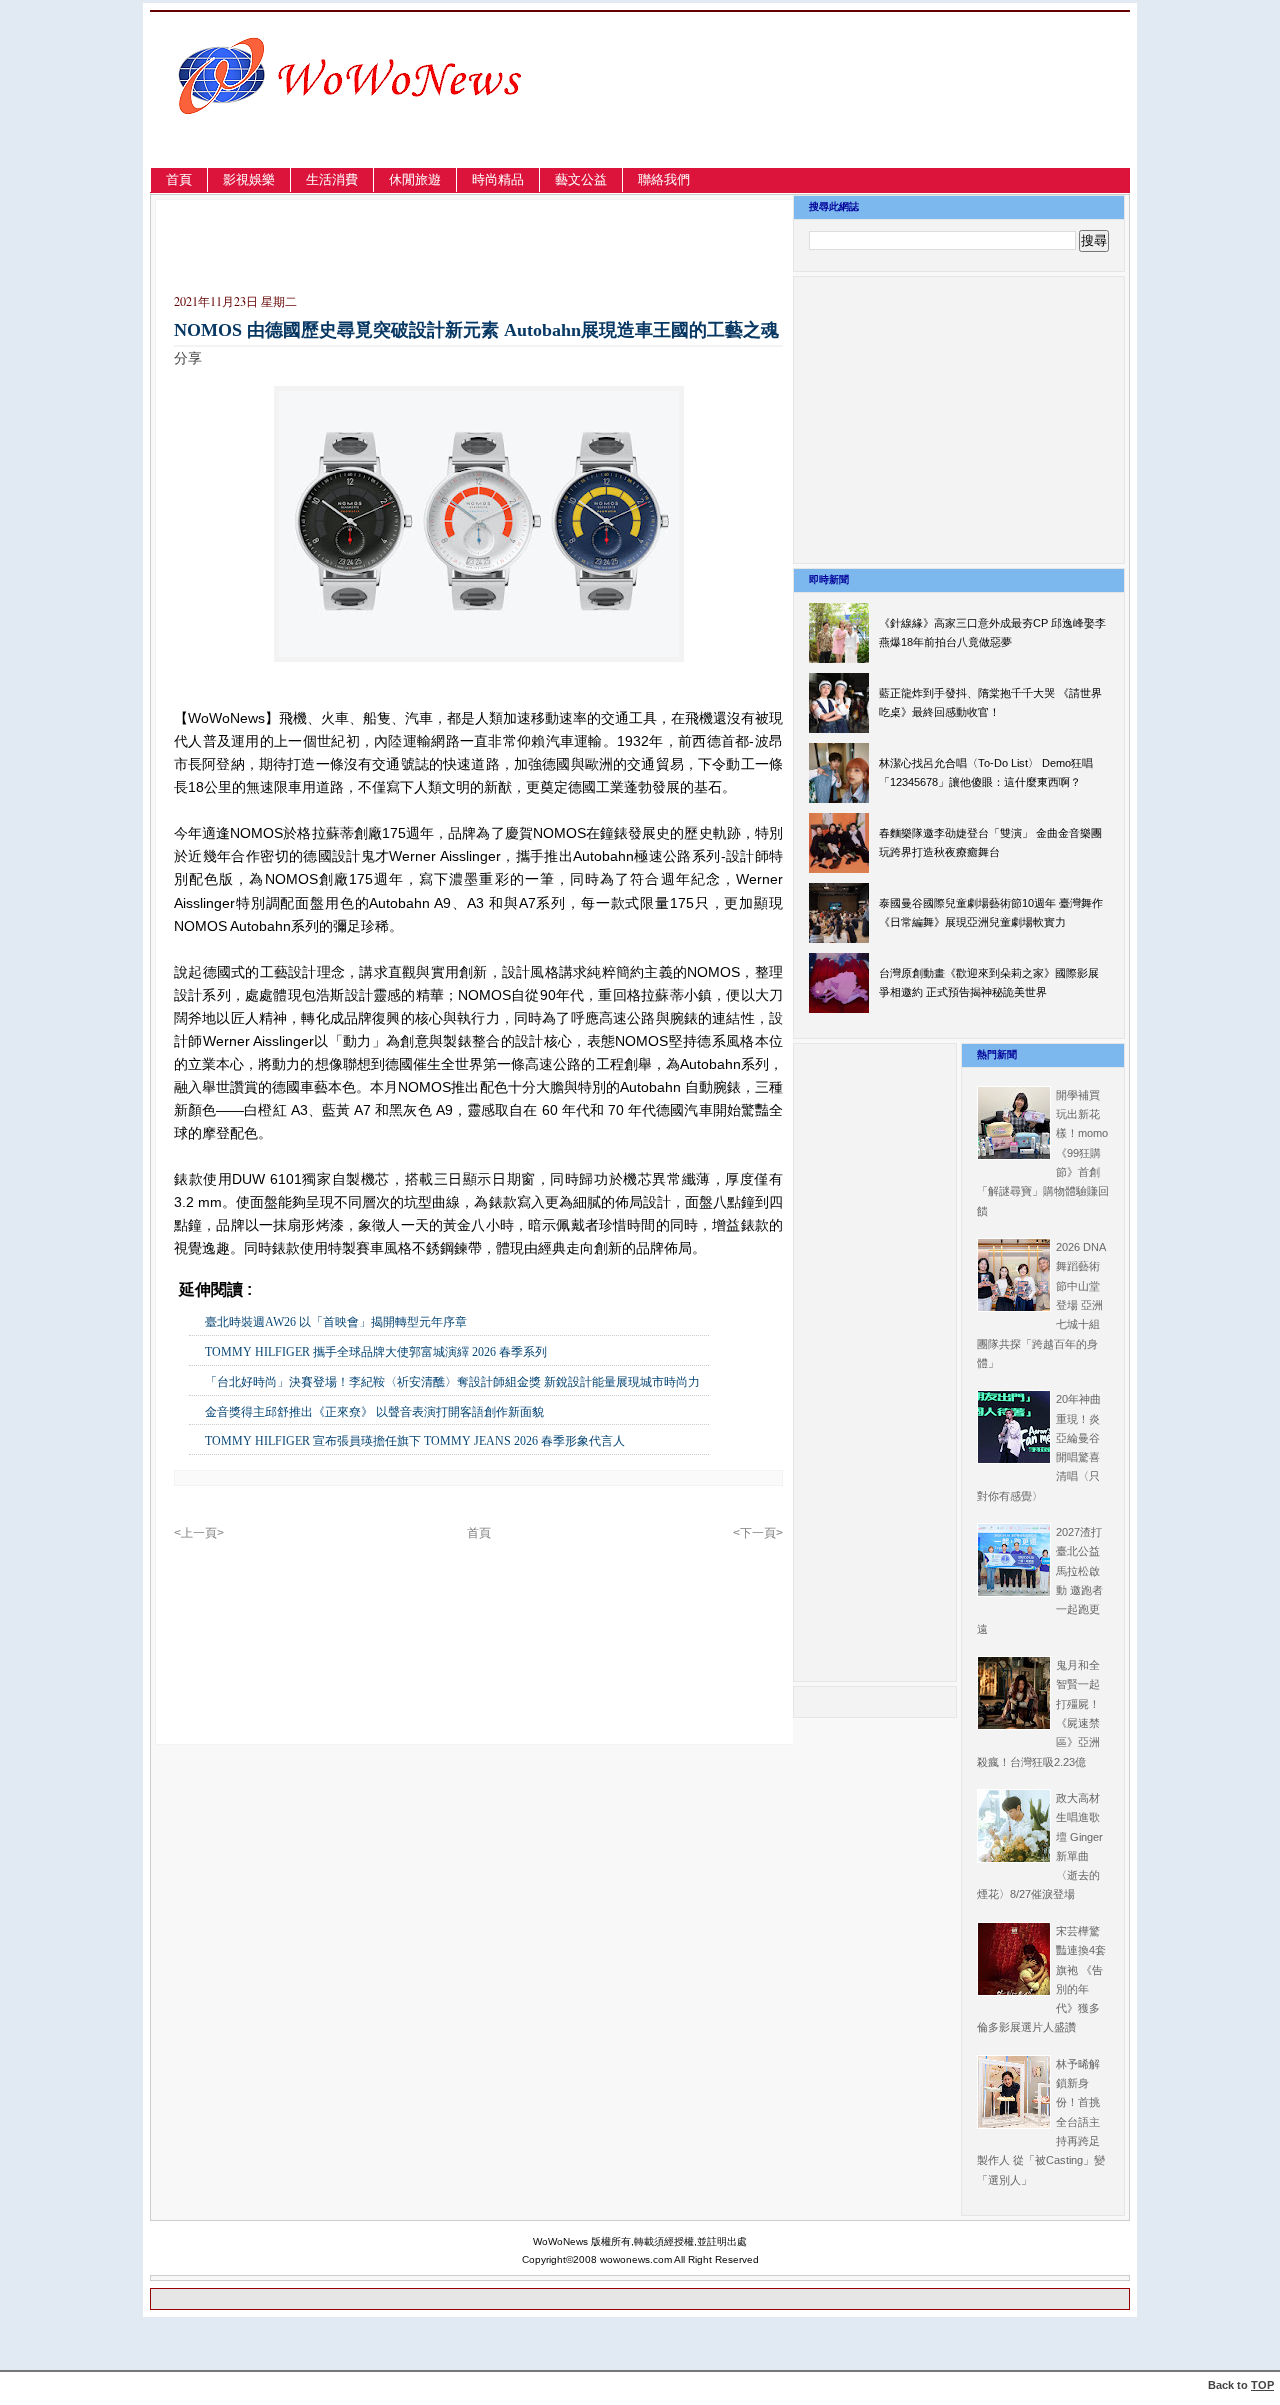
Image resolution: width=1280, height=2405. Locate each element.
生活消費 (332, 179)
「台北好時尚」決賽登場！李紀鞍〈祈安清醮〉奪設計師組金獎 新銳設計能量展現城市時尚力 (452, 1382)
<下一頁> (758, 1533)
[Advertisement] (914, 113)
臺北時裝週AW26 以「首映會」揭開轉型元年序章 (336, 1322)
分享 (188, 358)
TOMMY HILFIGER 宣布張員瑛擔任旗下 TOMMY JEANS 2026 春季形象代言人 (415, 1441)
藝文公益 (581, 179)
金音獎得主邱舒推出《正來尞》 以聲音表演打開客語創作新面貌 (374, 1412)
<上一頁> (199, 1533)
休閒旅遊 (415, 179)
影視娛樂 (249, 179)
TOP (1262, 2385)
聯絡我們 (664, 179)
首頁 (179, 179)
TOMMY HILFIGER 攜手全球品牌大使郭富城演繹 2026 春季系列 (376, 1352)
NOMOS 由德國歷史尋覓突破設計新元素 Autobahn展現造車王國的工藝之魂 (476, 330)
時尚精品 (498, 179)
